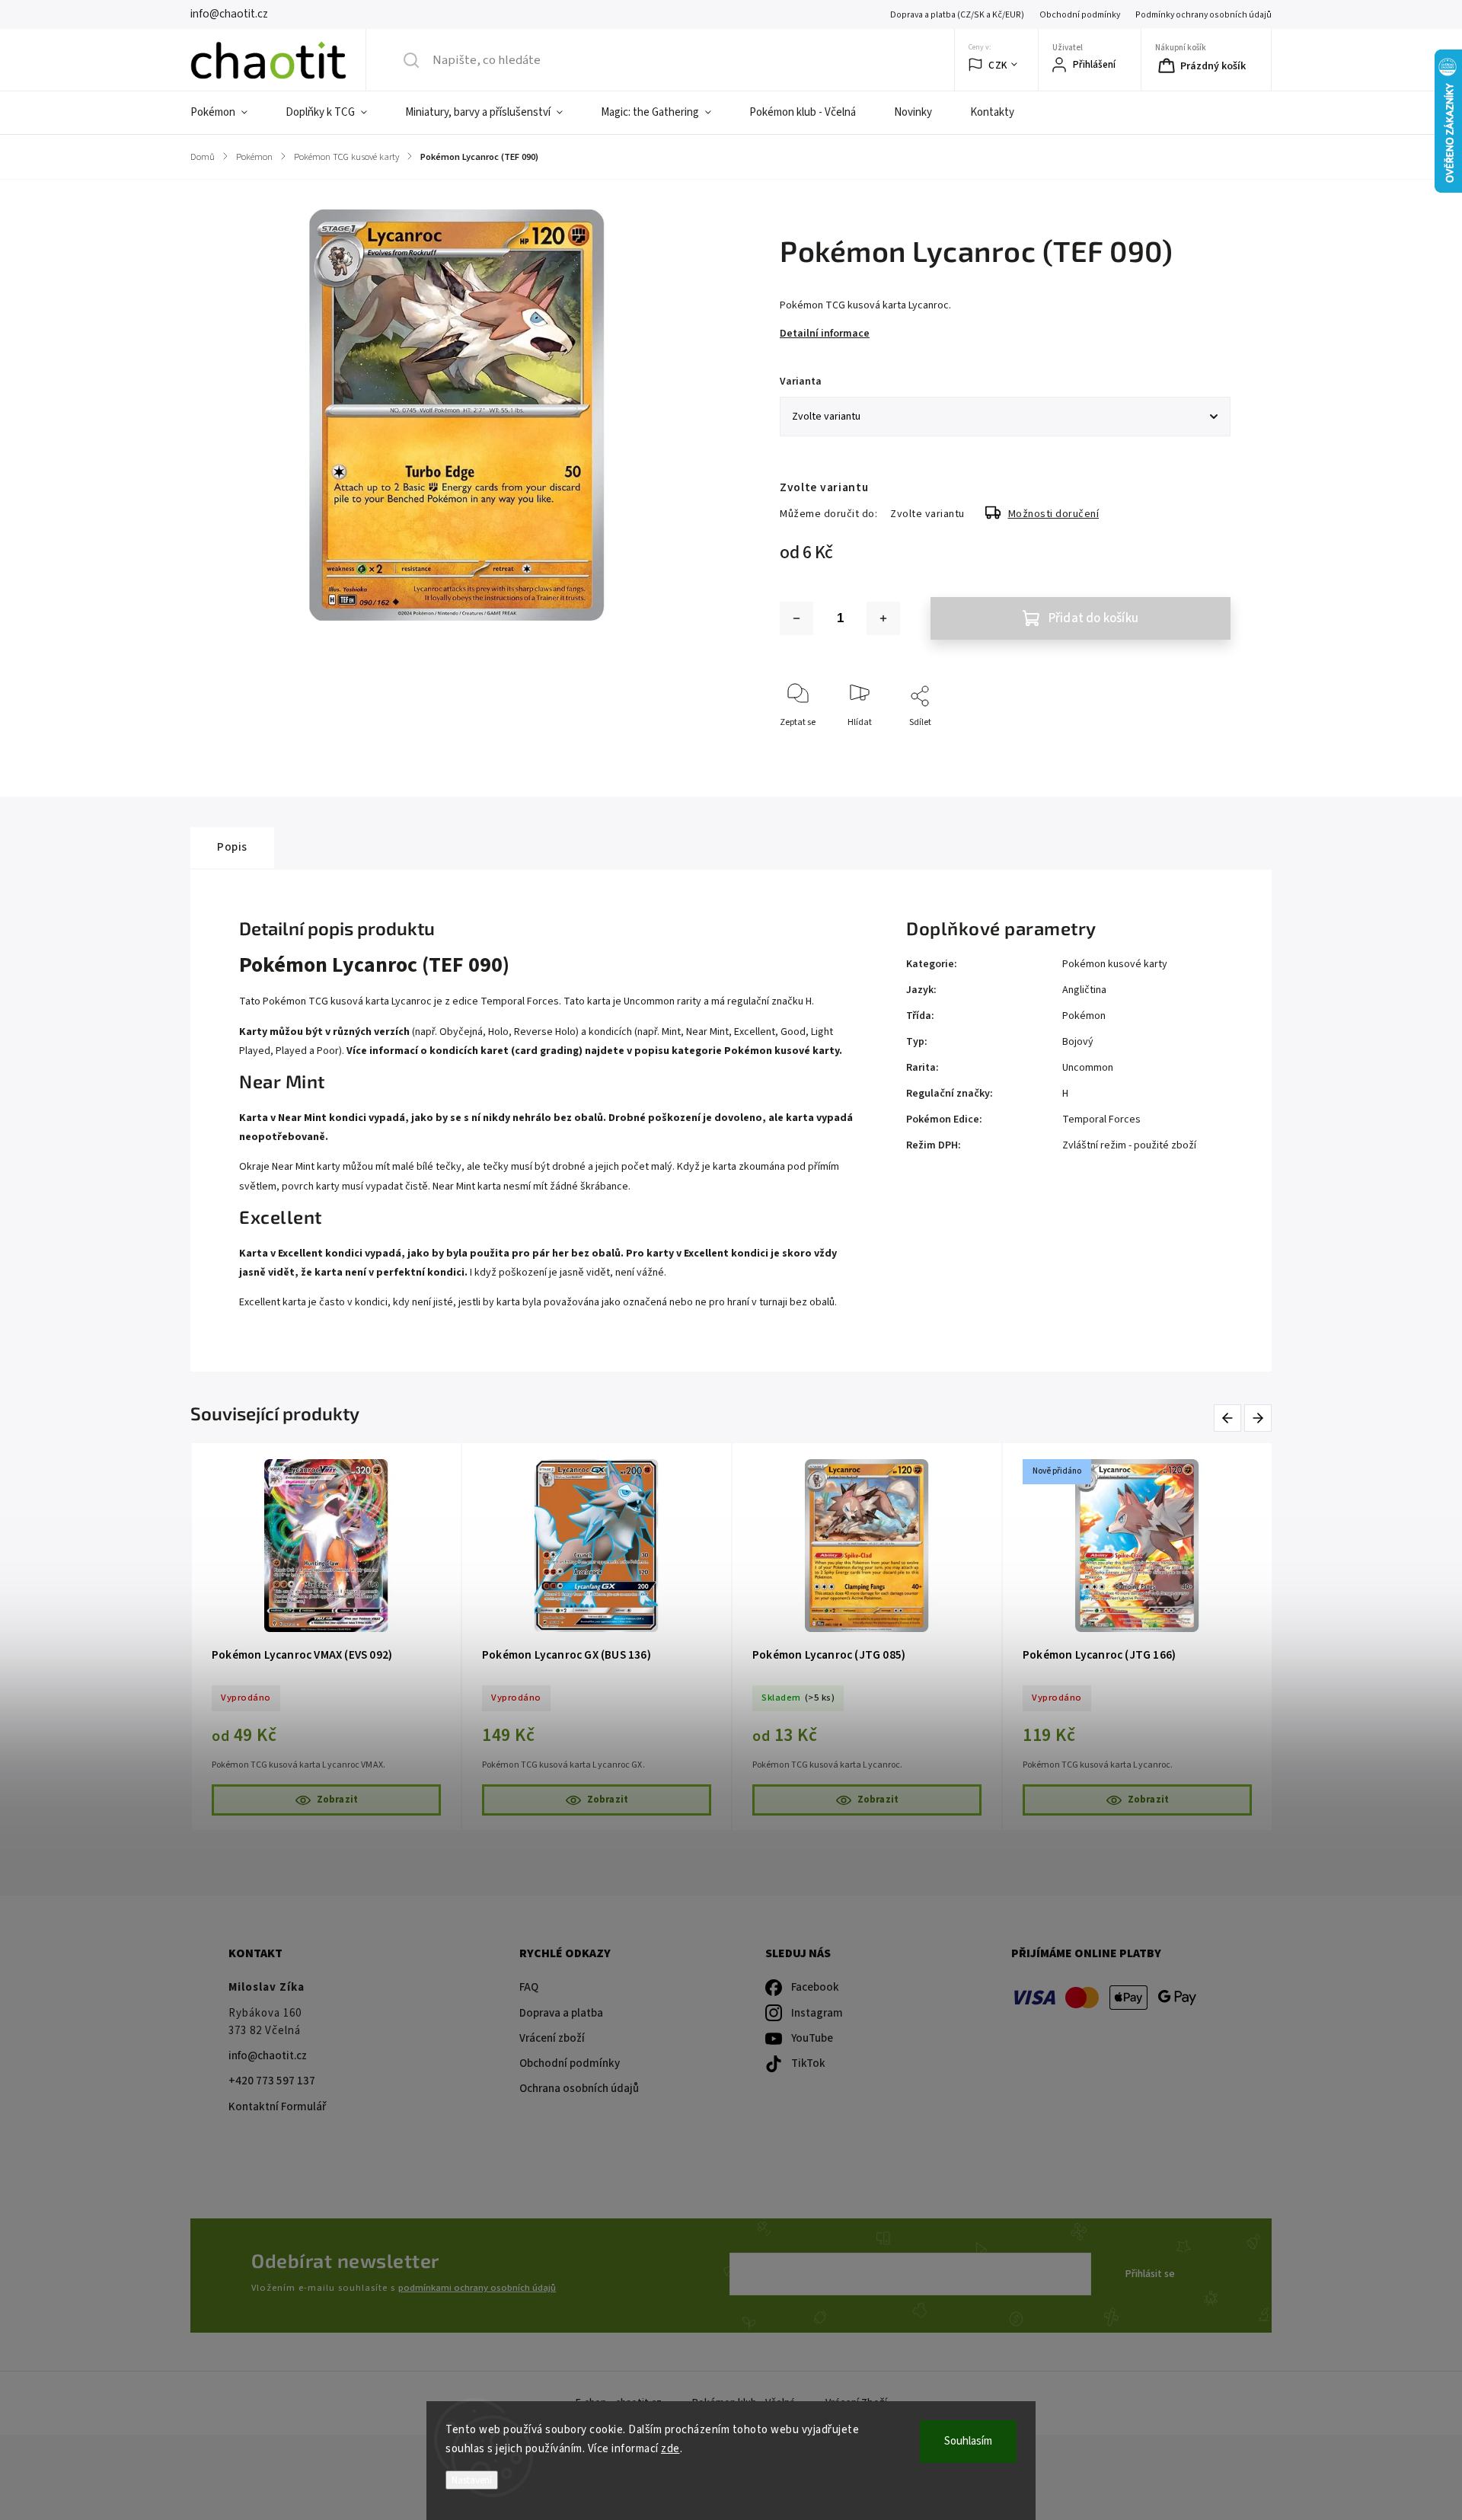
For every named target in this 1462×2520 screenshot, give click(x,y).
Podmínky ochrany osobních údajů (1203, 15)
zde (670, 2449)
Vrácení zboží (552, 2038)
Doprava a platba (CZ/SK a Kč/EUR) (957, 15)
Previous (1230, 1418)
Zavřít (1206, 747)
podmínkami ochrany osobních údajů (477, 2288)
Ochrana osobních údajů (579, 2089)
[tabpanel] (326, 1637)
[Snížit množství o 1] (796, 618)
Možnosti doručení (1054, 514)
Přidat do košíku (1093, 618)
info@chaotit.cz (268, 2056)
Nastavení (472, 2480)
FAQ (529, 1987)
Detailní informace (825, 334)
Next (1259, 1418)
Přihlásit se (1150, 2274)
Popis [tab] (232, 847)
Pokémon (1084, 1016)
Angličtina (1084, 990)
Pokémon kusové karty (1115, 964)
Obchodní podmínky (1080, 15)
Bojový (1078, 1042)
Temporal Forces (1101, 1119)
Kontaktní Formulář (277, 2107)
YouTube (812, 2038)
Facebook (815, 1987)
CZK (998, 65)
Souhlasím (968, 2441)
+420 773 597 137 (272, 2081)
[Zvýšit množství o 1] (883, 618)
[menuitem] (228, 113)
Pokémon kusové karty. (783, 1051)
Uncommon (1088, 1068)
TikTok (808, 2063)
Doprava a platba (561, 2013)
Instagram (817, 2013)
